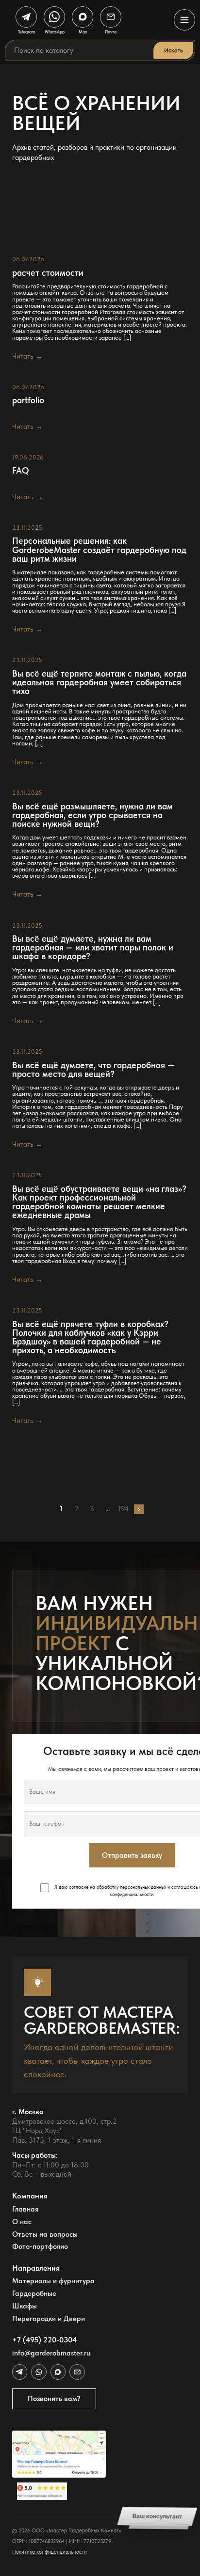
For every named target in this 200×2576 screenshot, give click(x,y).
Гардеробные (34, 2294)
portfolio (28, 400)
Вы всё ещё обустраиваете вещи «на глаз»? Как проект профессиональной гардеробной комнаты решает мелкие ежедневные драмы (99, 1202)
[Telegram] (20, 2372)
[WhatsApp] (39, 2372)
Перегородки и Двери (49, 2319)
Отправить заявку (132, 1855)
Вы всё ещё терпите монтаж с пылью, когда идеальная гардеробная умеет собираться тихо (99, 682)
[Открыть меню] (184, 20)
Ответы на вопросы (45, 2235)
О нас (22, 2222)
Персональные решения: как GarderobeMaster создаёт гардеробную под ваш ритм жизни (99, 550)
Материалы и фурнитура (53, 2281)
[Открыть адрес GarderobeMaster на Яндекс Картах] (59, 2454)
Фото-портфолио (40, 2247)
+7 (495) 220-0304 (44, 2340)
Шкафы (25, 2306)
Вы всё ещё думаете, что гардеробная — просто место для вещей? (93, 1070)
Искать (173, 50)
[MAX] (58, 2372)
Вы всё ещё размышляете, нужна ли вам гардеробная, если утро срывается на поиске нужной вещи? (92, 815)
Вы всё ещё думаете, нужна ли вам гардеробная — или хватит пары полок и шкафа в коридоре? (93, 948)
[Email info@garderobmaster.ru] (77, 2372)
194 (124, 1509)
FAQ (21, 471)
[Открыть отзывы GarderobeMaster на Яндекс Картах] (59, 2491)
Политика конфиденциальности (50, 2552)
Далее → (139, 1509)
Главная (25, 2209)
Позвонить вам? (54, 2399)
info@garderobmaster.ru (51, 2353)
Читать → (27, 356)
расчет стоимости (48, 273)
